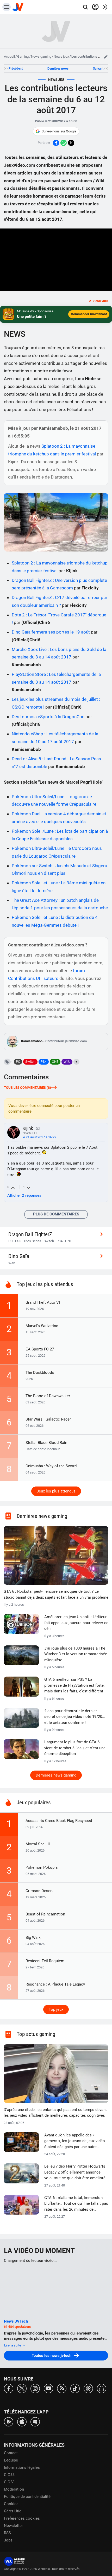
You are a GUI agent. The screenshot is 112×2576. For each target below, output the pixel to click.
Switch (30, 1062)
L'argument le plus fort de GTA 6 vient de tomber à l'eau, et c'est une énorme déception (75, 1748)
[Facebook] (9, 2388)
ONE (55, 1062)
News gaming (41, 56)
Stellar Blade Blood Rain (46, 1443)
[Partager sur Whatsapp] (64, 143)
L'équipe (11, 2460)
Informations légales (22, 2467)
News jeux (61, 56)
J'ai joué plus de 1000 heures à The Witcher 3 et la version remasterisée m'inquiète (76, 1654)
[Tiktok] (75, 2388)
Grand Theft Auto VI (43, 1302)
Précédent (16, 69)
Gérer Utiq (13, 2511)
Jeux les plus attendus (56, 1491)
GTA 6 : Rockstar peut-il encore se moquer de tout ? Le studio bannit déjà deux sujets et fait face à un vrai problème (56, 1594)
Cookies (11, 2504)
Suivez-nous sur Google (59, 131)
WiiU (67, 1062)
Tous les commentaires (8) (27, 1088)
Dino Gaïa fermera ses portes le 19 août (51, 632)
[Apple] (22, 2421)
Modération (14, 2489)
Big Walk (33, 1938)
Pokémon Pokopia (42, 1867)
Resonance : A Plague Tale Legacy (55, 1984)
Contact (11, 2453)
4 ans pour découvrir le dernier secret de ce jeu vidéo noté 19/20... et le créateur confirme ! (75, 1717)
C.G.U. (9, 2475)
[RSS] (62, 2388)
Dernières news (58, 69)
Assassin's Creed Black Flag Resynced (59, 1821)
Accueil (9, 56)
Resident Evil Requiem (45, 1961)
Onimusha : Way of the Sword (51, 1466)
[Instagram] (35, 2388)
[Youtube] (48, 2388)
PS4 (44, 1062)
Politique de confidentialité (27, 2497)
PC (18, 1062)
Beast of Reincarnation (45, 1914)
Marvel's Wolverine (42, 1326)
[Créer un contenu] (106, 57)
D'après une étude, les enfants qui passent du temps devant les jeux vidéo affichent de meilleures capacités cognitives (55, 2113)
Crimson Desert (39, 1891)
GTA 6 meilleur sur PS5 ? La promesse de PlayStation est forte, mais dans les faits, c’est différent (74, 1685)
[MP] (38, 1128)
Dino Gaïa (19, 1256)
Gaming (23, 56)
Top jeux (56, 2009)
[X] (22, 2388)
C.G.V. (9, 2482)
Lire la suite (13, 2345)
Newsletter (13, 2526)
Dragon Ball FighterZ (30, 1234)
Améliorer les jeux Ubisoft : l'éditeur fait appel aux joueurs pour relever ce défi (76, 1623)
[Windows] (35, 2421)
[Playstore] (9, 2421)
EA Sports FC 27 (40, 1349)
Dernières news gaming (56, 1775)
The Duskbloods (40, 1373)
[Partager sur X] (71, 143)
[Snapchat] (102, 2388)
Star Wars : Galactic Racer (48, 1419)
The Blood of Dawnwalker (48, 1396)
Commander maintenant (89, 314)
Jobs (8, 2540)
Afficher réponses (24, 1195)
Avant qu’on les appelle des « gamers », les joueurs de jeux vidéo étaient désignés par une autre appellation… (75, 2141)
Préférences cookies (22, 2518)
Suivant (98, 69)
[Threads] (88, 2388)
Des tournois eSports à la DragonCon (48, 717)
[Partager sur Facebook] (56, 143)
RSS (7, 2533)
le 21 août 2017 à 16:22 (39, 1137)
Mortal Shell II (38, 1844)
